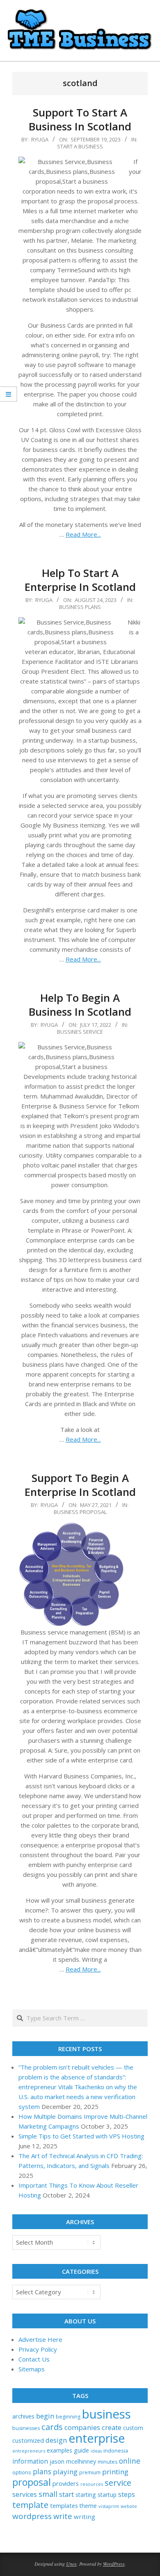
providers (66, 2483)
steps (127, 2494)
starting (86, 2495)
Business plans (80, 607)
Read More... (83, 534)
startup (107, 2495)
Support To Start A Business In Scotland (80, 120)
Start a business (80, 146)
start (66, 2494)
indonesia (116, 2451)
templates (64, 2505)
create (112, 2427)
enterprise (97, 2438)
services (25, 2494)
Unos (71, 2564)
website (129, 2506)
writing (85, 2517)
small (48, 2494)
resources (92, 2484)
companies (82, 2427)
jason (57, 2461)
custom (133, 2428)
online (130, 2461)
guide (81, 2450)
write (63, 2516)
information (30, 2461)
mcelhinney (81, 2461)
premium (90, 2472)
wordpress (32, 2516)
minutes (107, 2462)
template (30, 2505)
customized (28, 2440)
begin (45, 2416)
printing (115, 2472)
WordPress (114, 2564)
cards (52, 2427)
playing (65, 2472)
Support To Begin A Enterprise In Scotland (80, 1485)
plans (42, 2472)
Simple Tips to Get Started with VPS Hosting (81, 2136)
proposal (32, 2482)
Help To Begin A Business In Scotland (80, 1005)
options (22, 2472)
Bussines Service (80, 1032)
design (56, 2440)
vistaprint (109, 2506)
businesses (26, 2428)
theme (88, 2506)
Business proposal (80, 1512)
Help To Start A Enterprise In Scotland (80, 580)
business (106, 2414)
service (118, 2483)
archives (23, 2416)
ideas (96, 2451)
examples (59, 2450)
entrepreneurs (29, 2451)
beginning (68, 2417)
